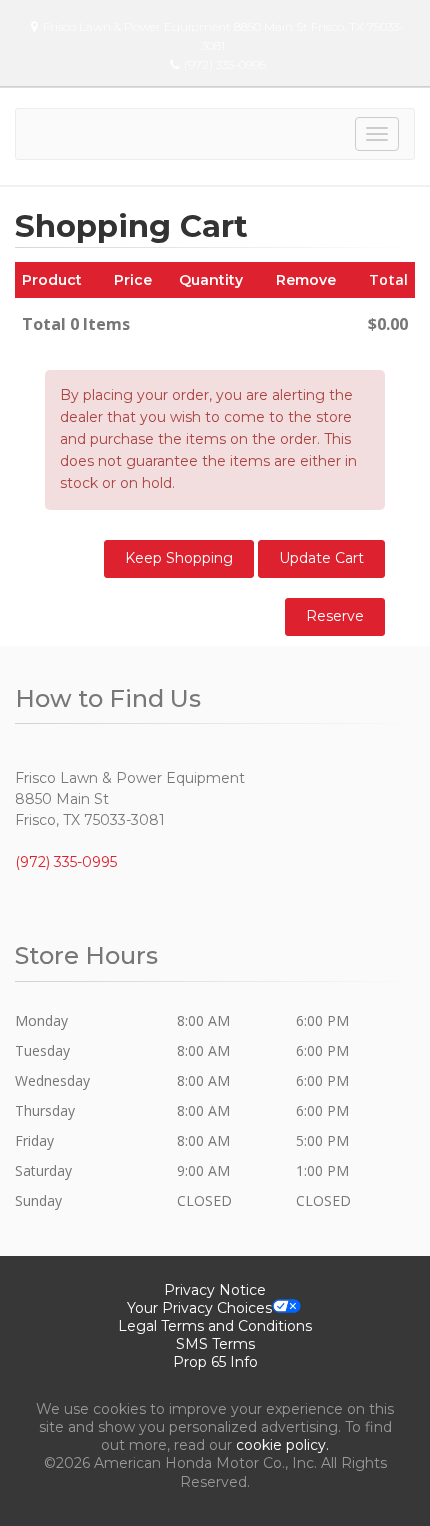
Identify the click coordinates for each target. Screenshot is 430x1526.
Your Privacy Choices (199, 1308)
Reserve (335, 616)
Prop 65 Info (215, 1362)
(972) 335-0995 (225, 64)
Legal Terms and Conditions (215, 1326)
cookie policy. (282, 1445)
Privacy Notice (215, 1290)
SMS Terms (215, 1344)
